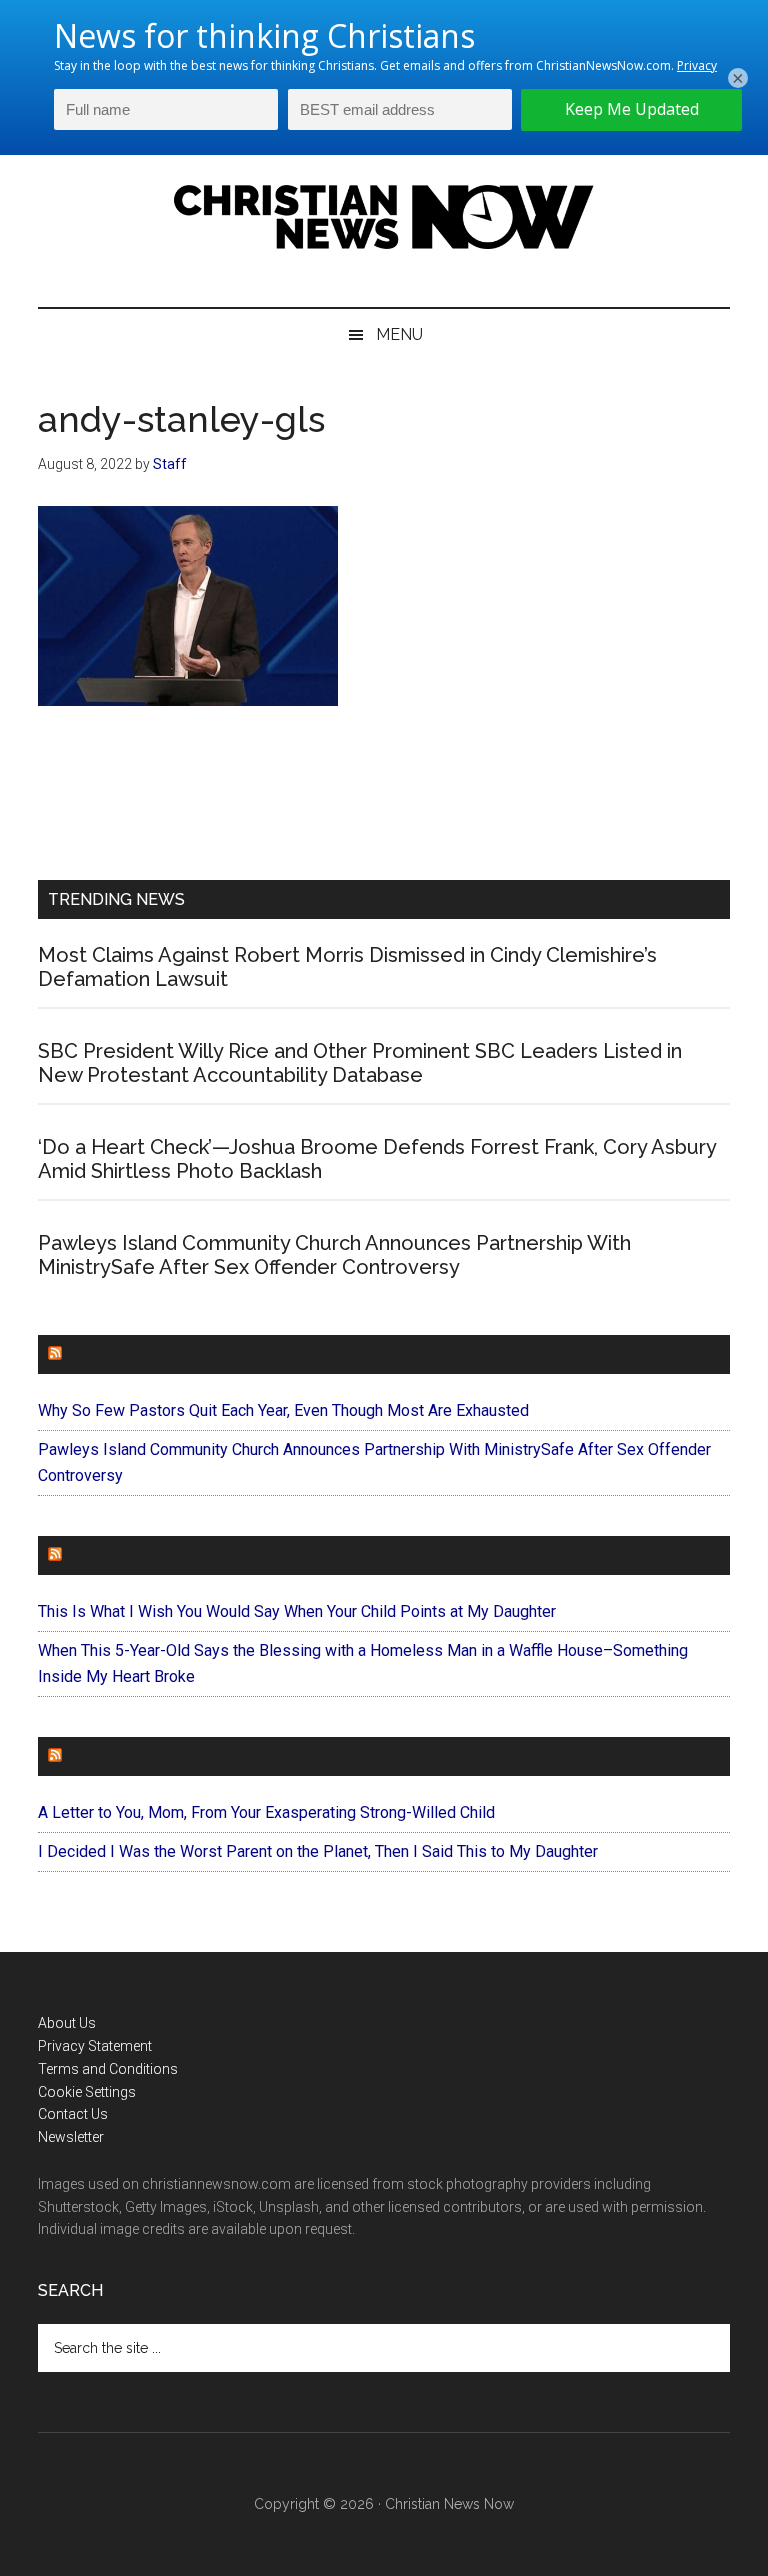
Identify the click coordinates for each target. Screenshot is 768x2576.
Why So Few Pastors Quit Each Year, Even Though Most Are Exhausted (283, 1410)
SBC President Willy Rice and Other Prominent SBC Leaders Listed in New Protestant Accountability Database (360, 1063)
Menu (399, 334)
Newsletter (71, 2137)
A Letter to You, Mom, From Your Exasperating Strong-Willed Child (266, 1812)
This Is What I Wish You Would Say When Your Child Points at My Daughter (297, 1611)
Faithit (97, 1555)
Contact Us (73, 2114)
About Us (67, 2023)
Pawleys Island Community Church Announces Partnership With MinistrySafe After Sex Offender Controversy (334, 1255)
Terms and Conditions (108, 2069)
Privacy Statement (95, 2046)
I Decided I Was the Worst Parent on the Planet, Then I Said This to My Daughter (318, 1851)
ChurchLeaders (137, 1354)
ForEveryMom (129, 1756)
